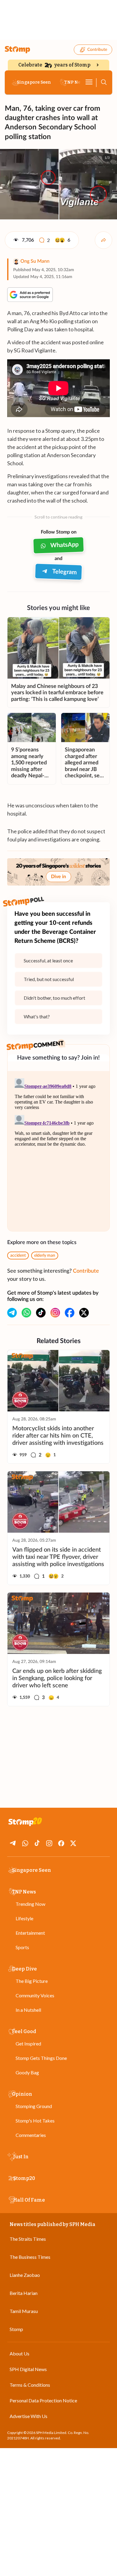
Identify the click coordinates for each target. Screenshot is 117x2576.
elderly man (45, 1255)
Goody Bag (27, 2072)
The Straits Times (28, 2239)
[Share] (103, 240)
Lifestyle (24, 1918)
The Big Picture (32, 1981)
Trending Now (30, 1904)
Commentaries (31, 2135)
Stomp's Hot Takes (35, 2121)
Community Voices (35, 1995)
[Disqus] (58, 1151)
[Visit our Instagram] (55, 1313)
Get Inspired (28, 2043)
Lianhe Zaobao (25, 2275)
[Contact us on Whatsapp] (26, 1313)
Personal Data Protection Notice (43, 2400)
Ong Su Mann (35, 261)
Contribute (97, 50)
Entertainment (30, 1933)
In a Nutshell (28, 2010)
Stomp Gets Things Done (41, 2058)
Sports (22, 1947)
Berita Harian (24, 2293)
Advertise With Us (28, 2416)
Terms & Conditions (30, 2385)
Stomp (16, 2329)
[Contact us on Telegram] (12, 1313)
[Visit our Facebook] (70, 1313)
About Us (19, 2353)
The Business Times (30, 2257)
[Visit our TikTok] (41, 1313)
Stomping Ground (34, 2106)
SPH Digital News (28, 2369)
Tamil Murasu (24, 2311)
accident (18, 1255)
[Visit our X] (84, 1313)
